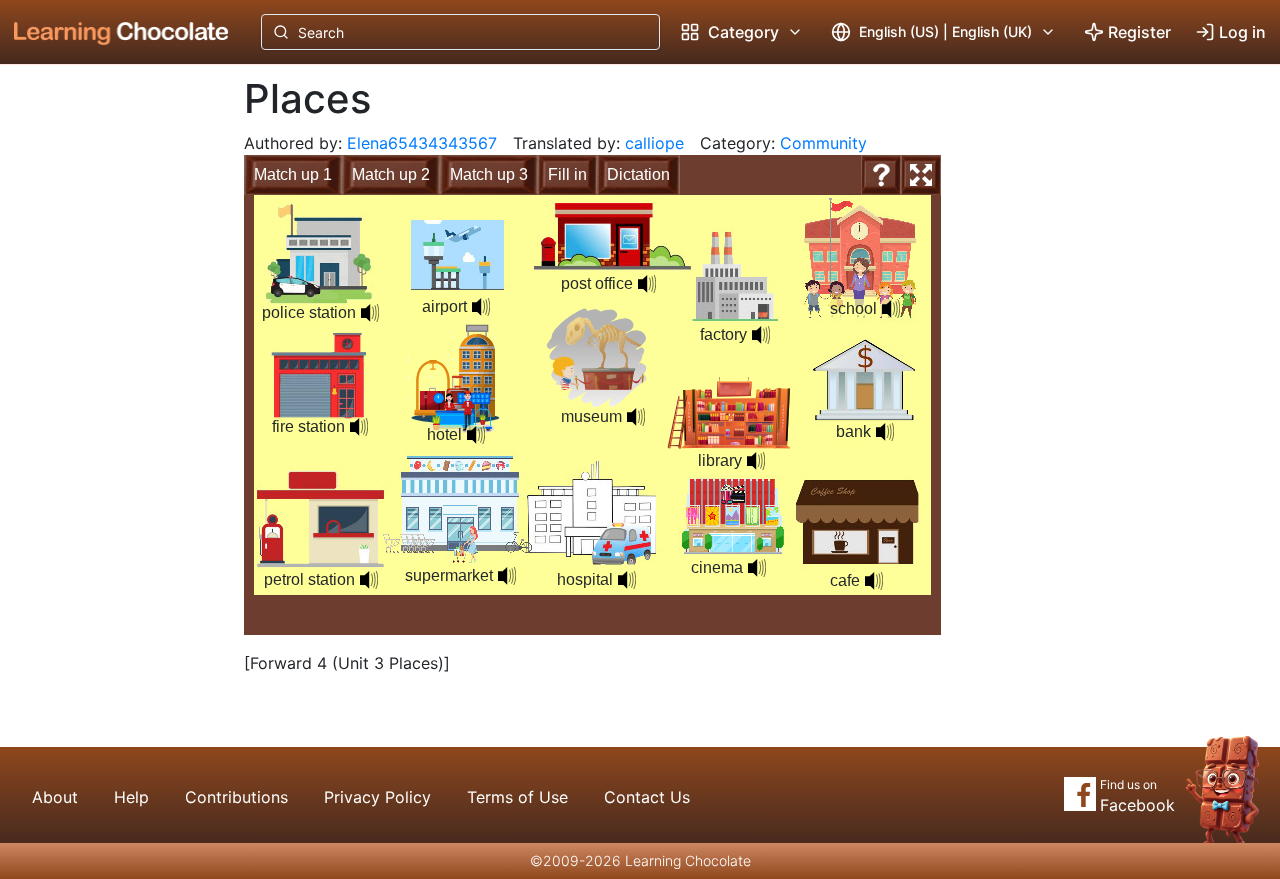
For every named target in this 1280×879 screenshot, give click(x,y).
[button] (370, 313)
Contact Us (647, 797)
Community (823, 143)
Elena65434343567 (422, 143)
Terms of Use (517, 797)
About (55, 797)
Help (131, 797)
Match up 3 (489, 174)
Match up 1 (293, 174)
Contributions (236, 797)
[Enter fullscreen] (921, 175)
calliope (654, 143)
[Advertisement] (106, 395)
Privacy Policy (377, 797)
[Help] (881, 175)
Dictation (638, 174)
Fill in (567, 174)
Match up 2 (391, 174)
